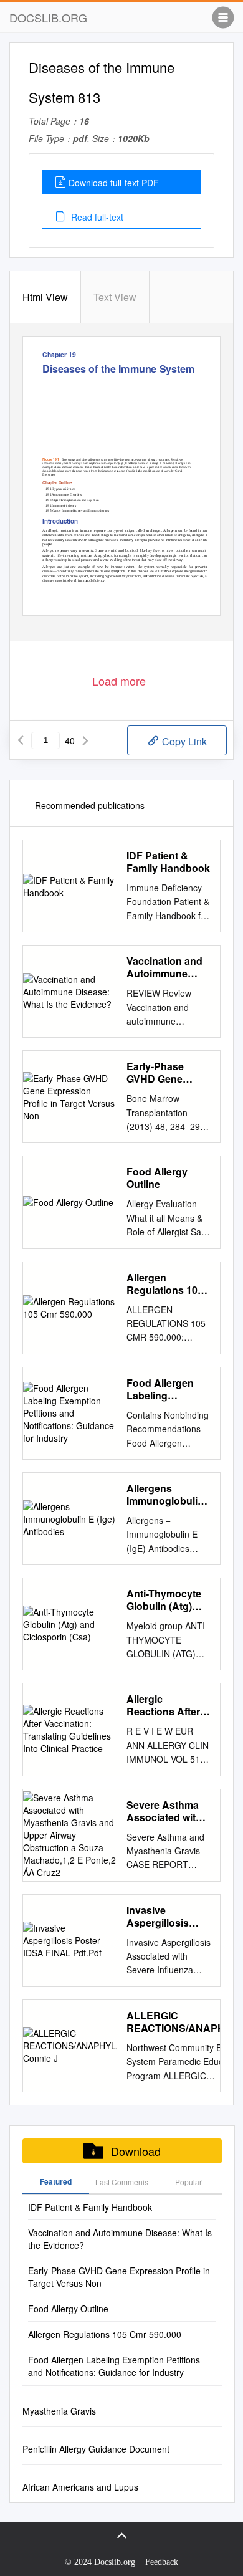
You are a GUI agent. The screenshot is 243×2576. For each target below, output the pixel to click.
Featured (56, 2181)
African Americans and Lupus (80, 2487)
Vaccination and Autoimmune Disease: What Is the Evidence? (166, 967)
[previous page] (21, 740)
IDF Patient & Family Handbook (168, 862)
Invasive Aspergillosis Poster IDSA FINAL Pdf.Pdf (160, 1917)
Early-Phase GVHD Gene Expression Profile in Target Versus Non (164, 1073)
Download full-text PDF (114, 183)
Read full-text (96, 217)
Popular (188, 2182)
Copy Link (183, 741)
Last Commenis (122, 2182)
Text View (115, 297)
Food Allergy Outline (157, 1178)
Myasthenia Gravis (59, 2411)
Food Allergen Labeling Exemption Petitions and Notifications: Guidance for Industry (160, 1389)
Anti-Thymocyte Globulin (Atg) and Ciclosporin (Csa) (164, 1600)
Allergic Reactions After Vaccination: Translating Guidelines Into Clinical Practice (164, 1705)
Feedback (162, 2562)
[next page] (85, 740)
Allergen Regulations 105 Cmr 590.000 (165, 1284)
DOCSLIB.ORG (48, 17)
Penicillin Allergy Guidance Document (96, 2449)
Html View (45, 297)
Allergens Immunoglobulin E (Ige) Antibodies (169, 1495)
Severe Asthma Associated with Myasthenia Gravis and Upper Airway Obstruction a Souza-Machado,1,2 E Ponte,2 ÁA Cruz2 (169, 1811)
